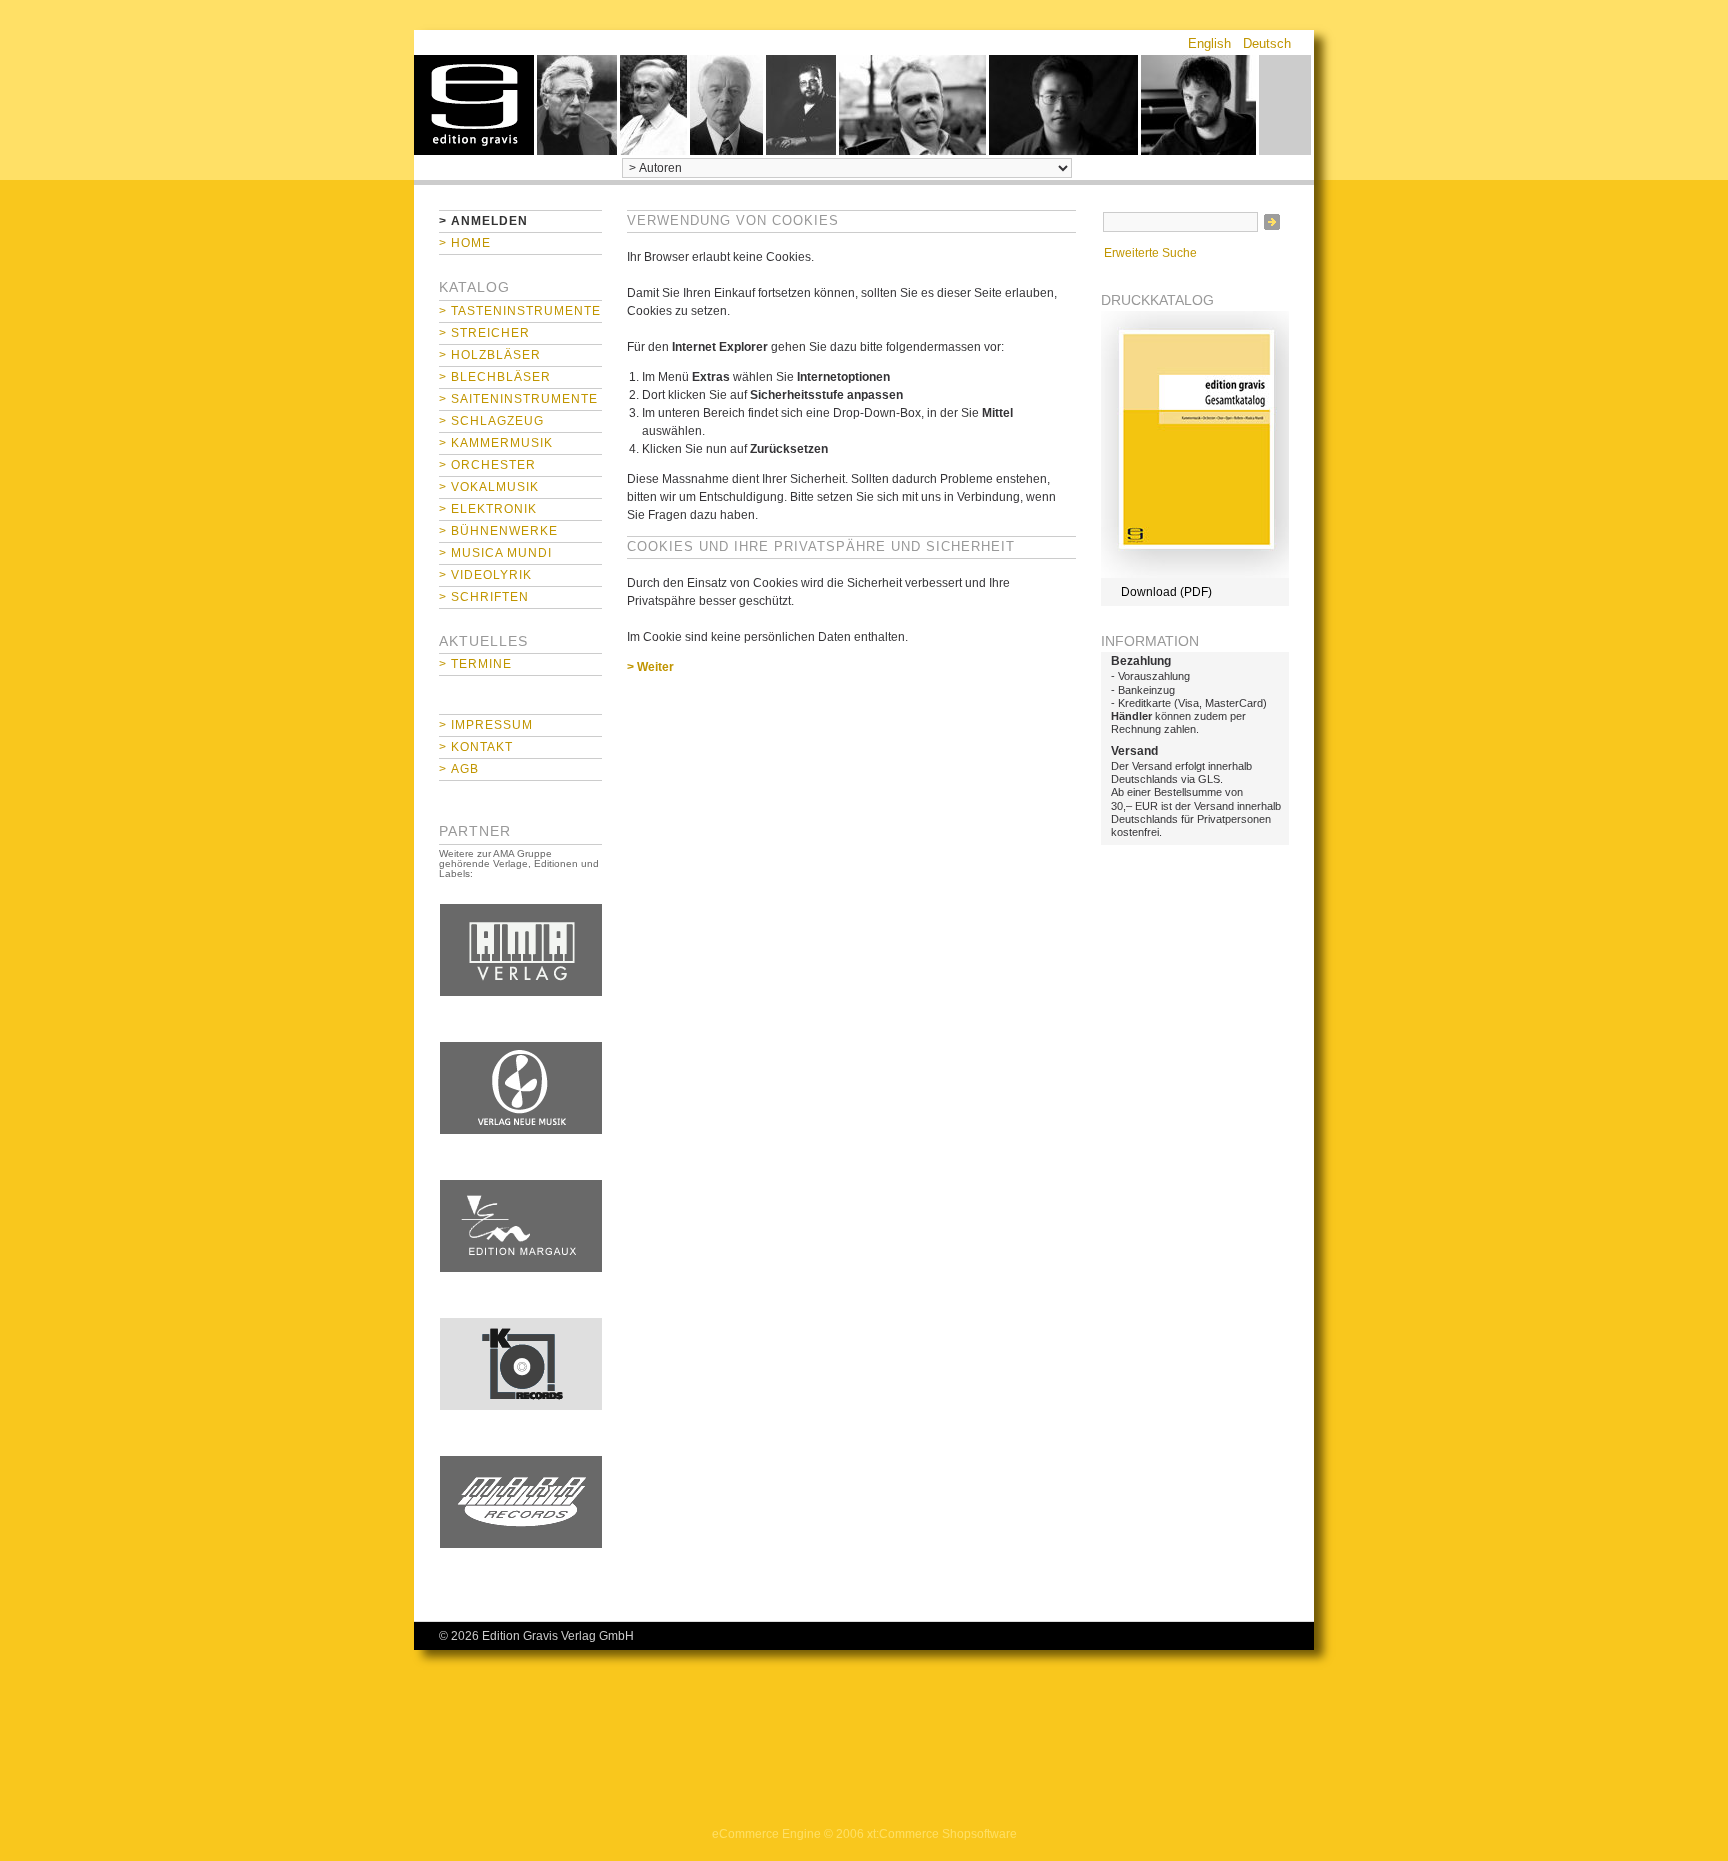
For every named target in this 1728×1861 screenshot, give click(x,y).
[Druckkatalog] (1195, 574)
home (474, 105)
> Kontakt (476, 747)
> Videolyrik (485, 575)
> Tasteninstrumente (520, 311)
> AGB (459, 769)
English (1209, 43)
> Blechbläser (495, 377)
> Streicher (484, 333)
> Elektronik (488, 509)
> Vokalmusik (489, 487)
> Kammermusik (496, 443)
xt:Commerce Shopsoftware (942, 1834)
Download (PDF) (1166, 592)
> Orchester (487, 465)
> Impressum (486, 725)
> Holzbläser (490, 355)
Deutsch (1267, 43)
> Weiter (650, 667)
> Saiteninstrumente (518, 399)
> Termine (475, 664)
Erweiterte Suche (1150, 253)
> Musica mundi (495, 553)
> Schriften (484, 597)
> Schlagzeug (491, 421)
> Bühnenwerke (498, 531)
